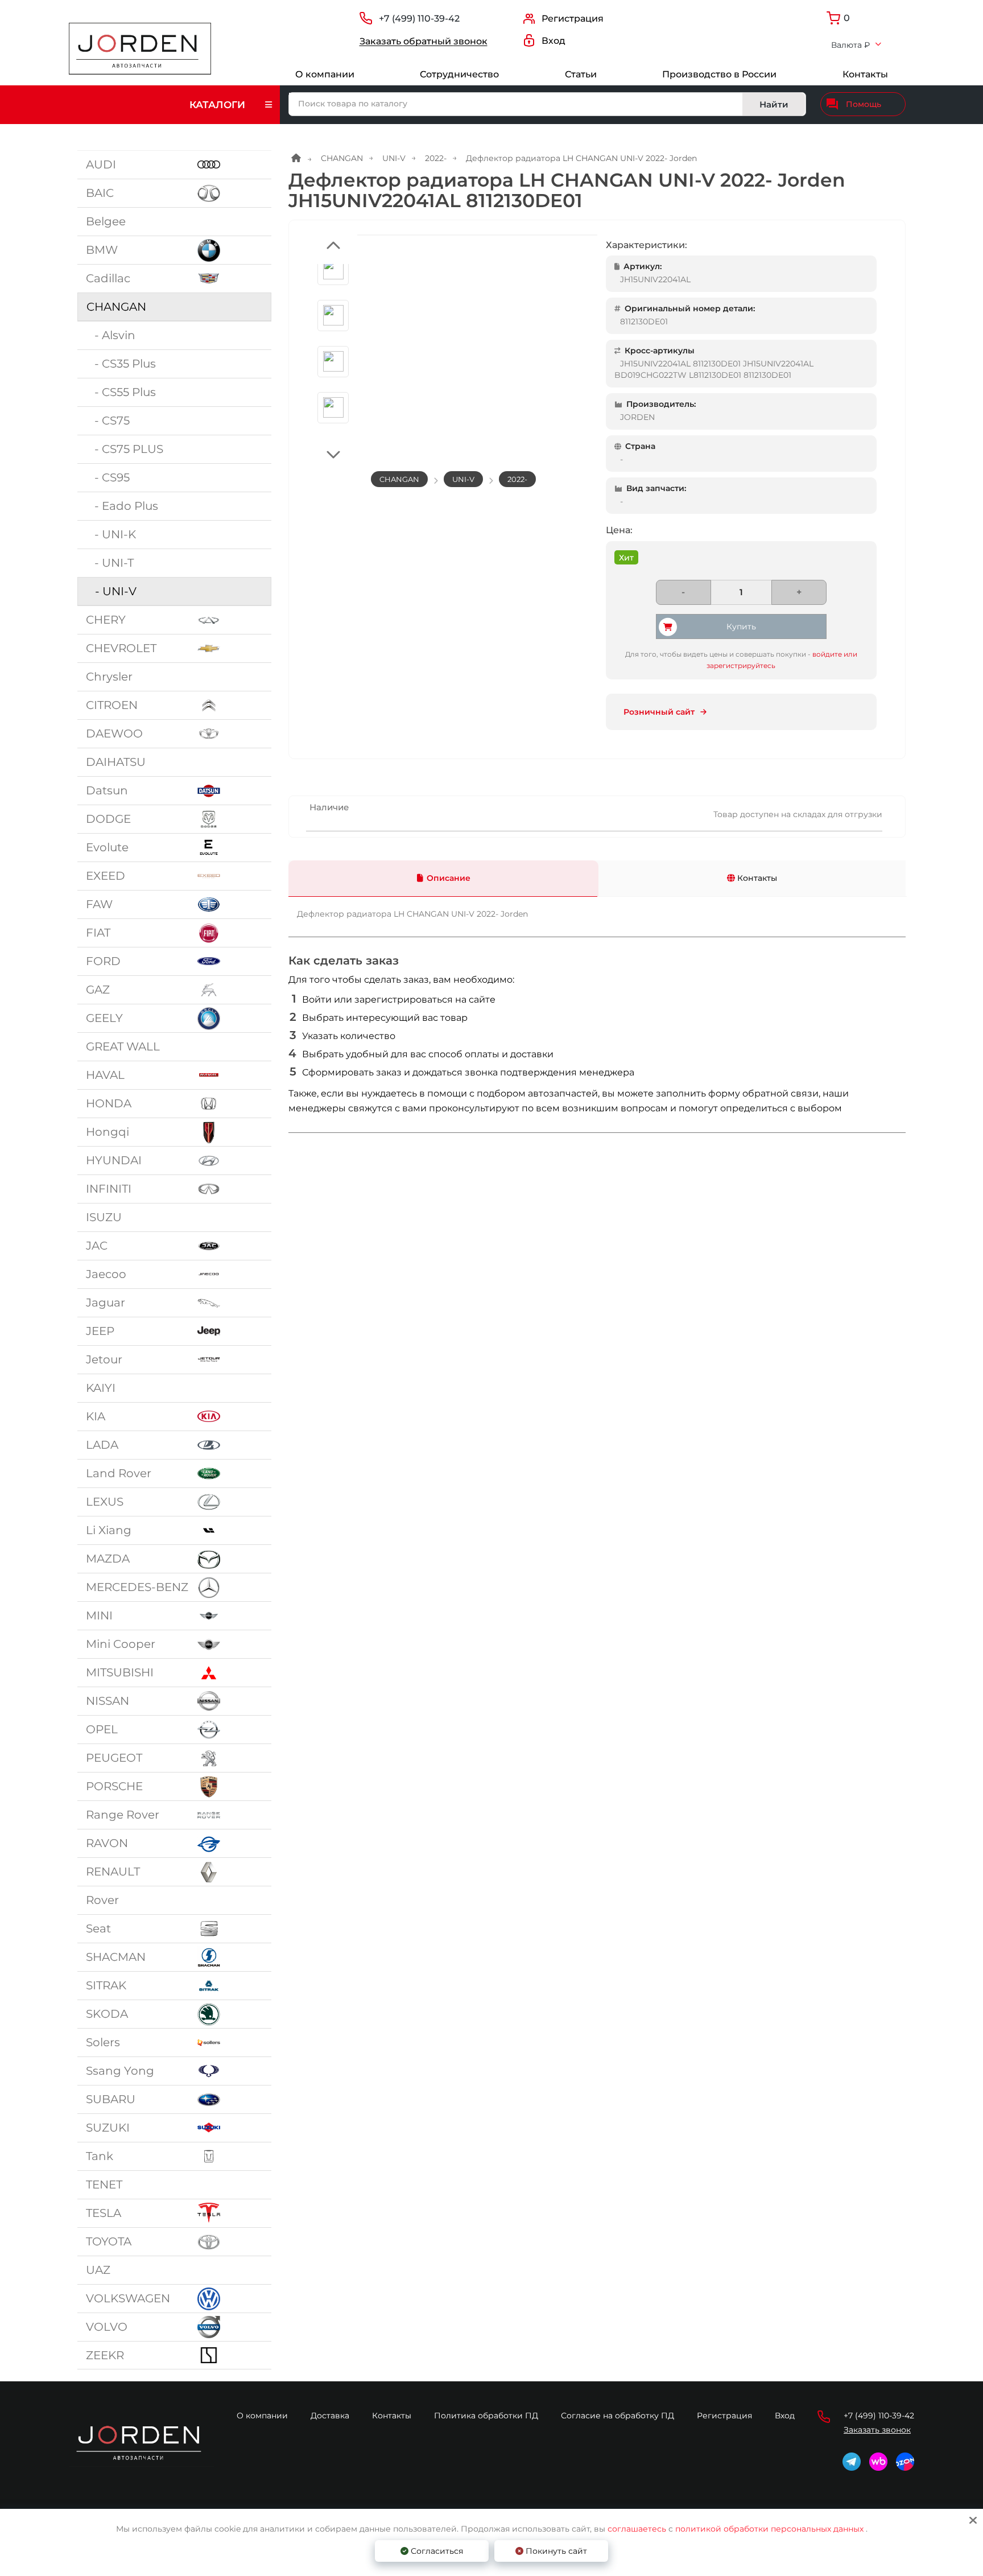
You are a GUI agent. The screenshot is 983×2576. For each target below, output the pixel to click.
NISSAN (108, 1701)
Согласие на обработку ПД (618, 2416)
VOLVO (107, 2327)
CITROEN (112, 705)
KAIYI (101, 1388)
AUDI (101, 164)
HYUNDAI (114, 1160)
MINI (99, 1615)
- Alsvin (111, 335)
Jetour (104, 1359)
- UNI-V (111, 591)
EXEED (106, 876)
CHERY (106, 620)
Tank (100, 2156)
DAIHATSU (116, 762)
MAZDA (108, 1559)
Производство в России (719, 74)
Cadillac (108, 278)
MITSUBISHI (120, 1672)
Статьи (581, 74)
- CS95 (108, 477)
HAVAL (105, 1075)
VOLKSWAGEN (128, 2298)
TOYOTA (109, 2241)
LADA (102, 1445)
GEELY (104, 1018)
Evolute (107, 847)
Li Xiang (109, 1530)
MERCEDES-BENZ (137, 1587)
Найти (774, 104)
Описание (449, 878)
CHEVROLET (121, 648)
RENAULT (113, 1872)
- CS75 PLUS (125, 449)
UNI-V (394, 158)
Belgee (106, 221)
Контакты (865, 74)
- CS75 (108, 421)
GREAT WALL (123, 1046)
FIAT (98, 933)
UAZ (98, 2270)
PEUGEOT (114, 1758)
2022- (436, 158)
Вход (785, 2416)
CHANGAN (116, 307)
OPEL (102, 1729)
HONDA (109, 1103)
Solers (103, 2042)
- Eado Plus (122, 506)
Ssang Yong (120, 2071)
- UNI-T (110, 563)
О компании (325, 74)
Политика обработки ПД (486, 2416)
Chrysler (109, 677)
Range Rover (123, 1815)
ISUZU (104, 1217)
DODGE (108, 819)
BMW (102, 250)
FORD (103, 961)
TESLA (104, 2213)
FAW (99, 904)
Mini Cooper (121, 1644)
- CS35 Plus (121, 364)
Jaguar (106, 1303)
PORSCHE (114, 1786)
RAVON (107, 1843)
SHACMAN (116, 1957)
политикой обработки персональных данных (769, 2529)
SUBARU (111, 2099)
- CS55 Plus (121, 392)
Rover (102, 1900)
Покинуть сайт (555, 2551)
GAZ (98, 990)
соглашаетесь (638, 2529)
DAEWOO (114, 733)
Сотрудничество (459, 74)
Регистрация (724, 2416)
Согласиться (436, 2551)
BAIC (100, 193)
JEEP (100, 1331)
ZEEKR (105, 2355)
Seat (98, 1928)
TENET (104, 2185)
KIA (96, 1416)
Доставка (330, 2416)
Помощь (864, 104)
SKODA (107, 2014)
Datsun (107, 790)
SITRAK (106, 1985)
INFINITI (109, 1189)
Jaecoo (106, 1274)
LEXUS (105, 1502)
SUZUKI (108, 2128)
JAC (97, 1246)
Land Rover (119, 1473)
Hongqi (108, 1132)
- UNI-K (111, 534)
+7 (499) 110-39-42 (419, 18)
